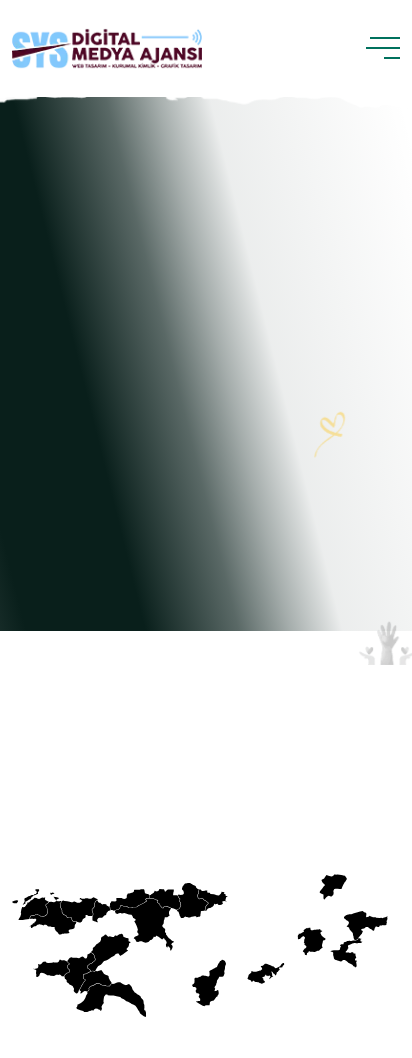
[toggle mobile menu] (383, 48)
